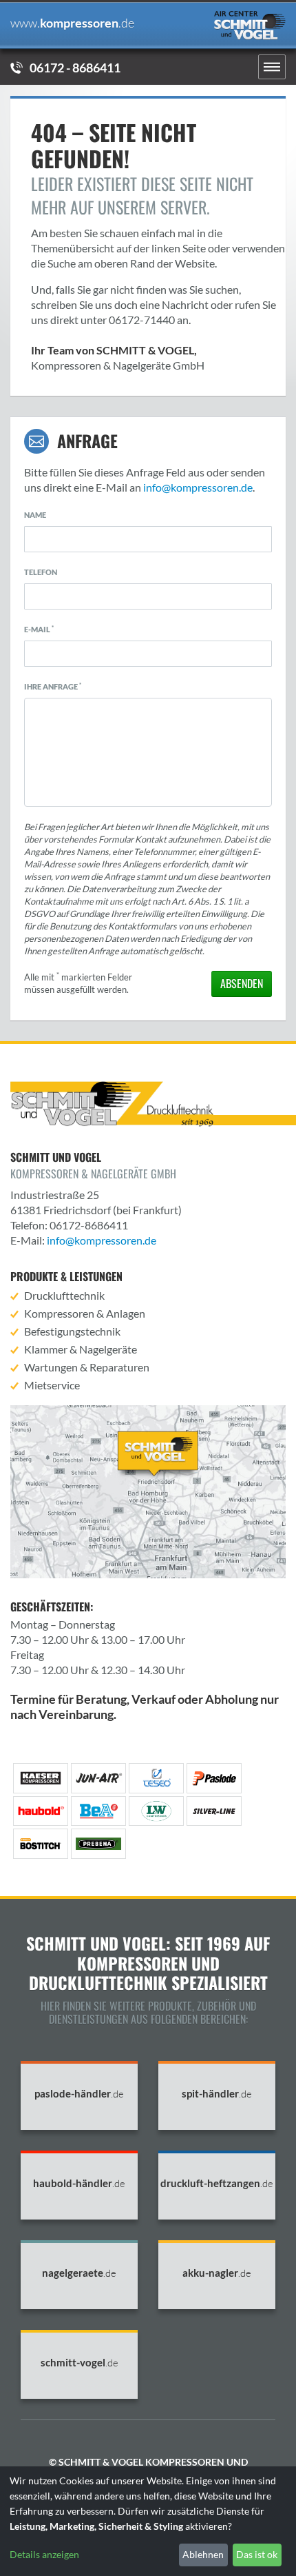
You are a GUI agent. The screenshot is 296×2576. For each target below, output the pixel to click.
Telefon (41, 572)
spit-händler (217, 2094)
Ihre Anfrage (53, 686)
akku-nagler (217, 2273)
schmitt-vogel (80, 2363)
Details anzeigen (44, 2554)
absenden (242, 983)
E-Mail (39, 629)
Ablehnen (203, 2554)
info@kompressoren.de (198, 487)
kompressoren (72, 23)
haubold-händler (79, 2183)
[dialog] (148, 2521)
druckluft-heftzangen (217, 2183)
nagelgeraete (79, 2273)
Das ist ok (257, 2554)
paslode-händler (79, 2094)
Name (35, 515)
